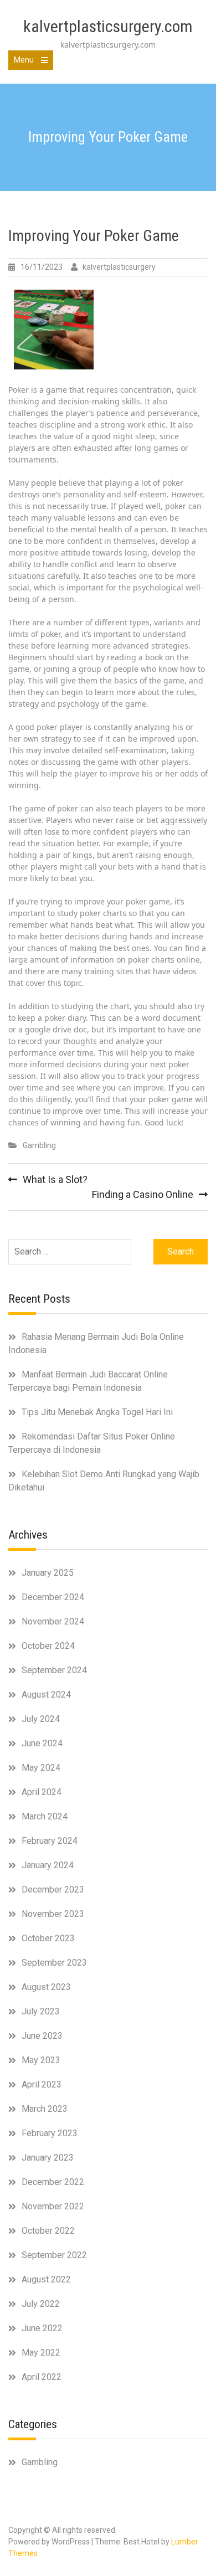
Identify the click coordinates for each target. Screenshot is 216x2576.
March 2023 (45, 2109)
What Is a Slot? (55, 1179)
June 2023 (42, 2036)
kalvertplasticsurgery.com (108, 26)
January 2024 (48, 1865)
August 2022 (46, 2279)
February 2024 (50, 1841)
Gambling (39, 1145)
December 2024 (53, 1597)
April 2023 (42, 2084)
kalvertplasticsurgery (119, 267)
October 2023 (48, 1938)
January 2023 (48, 2158)
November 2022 (53, 2206)
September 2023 (54, 1963)
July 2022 (41, 2304)
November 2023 (53, 1914)
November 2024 (53, 1621)
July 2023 (41, 2011)
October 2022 (48, 2231)
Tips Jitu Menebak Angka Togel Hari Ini (97, 1412)
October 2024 (48, 1646)
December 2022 (53, 2182)
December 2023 (53, 1889)
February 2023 (50, 2133)
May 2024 (41, 1768)
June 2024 (42, 1743)
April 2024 (42, 1792)
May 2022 (41, 2353)
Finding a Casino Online (143, 1194)
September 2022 (54, 2255)
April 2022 (42, 2377)
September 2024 (54, 1670)
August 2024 (46, 1695)
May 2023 (41, 2060)
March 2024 (45, 1816)
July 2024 (41, 1719)
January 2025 (48, 1573)
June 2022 (42, 2328)
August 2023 (46, 1987)
